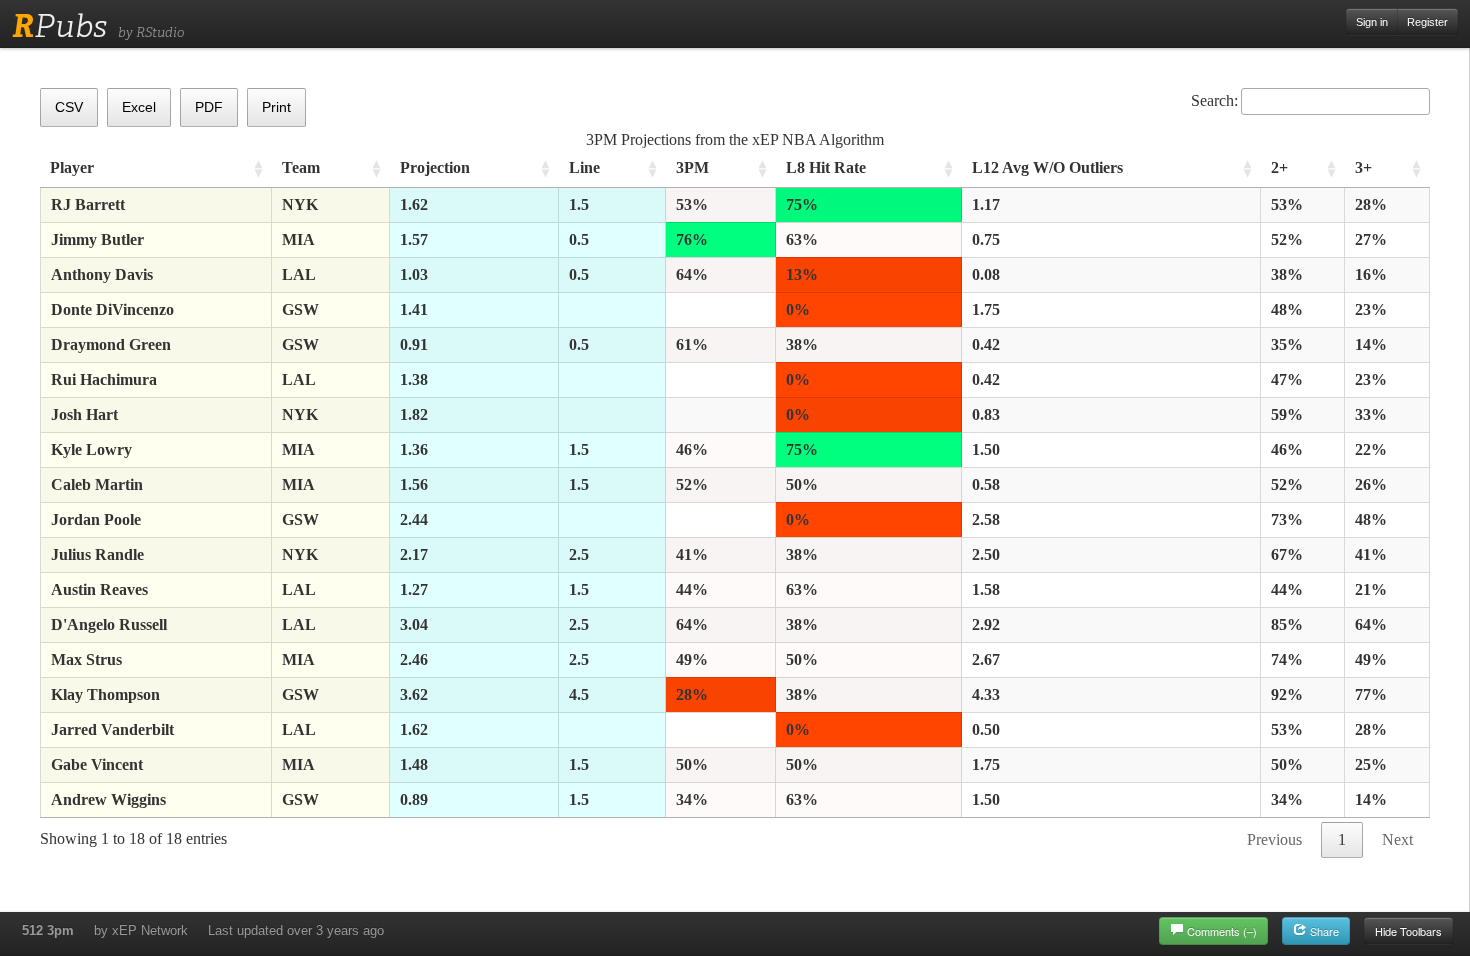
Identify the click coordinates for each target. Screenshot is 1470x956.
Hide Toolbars (1408, 931)
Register (1427, 22)
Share (1323, 931)
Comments (1222, 931)
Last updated (296, 930)
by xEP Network (141, 930)
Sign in (1372, 22)
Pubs (59, 26)
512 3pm (48, 930)
